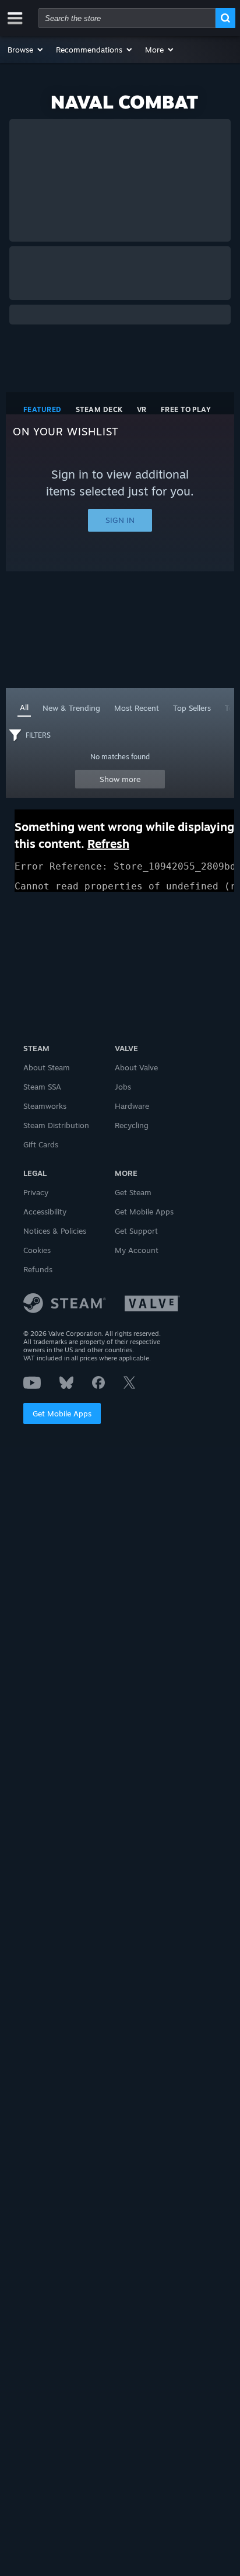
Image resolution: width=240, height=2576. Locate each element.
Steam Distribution (56, 1125)
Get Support (136, 1231)
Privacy (36, 1192)
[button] (26, 50)
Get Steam (133, 1192)
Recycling (132, 1125)
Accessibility (45, 1212)
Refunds (38, 1269)
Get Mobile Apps (62, 1413)
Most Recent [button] (137, 708)
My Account (137, 1250)
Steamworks (45, 1106)
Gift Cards (41, 1144)
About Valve (136, 1067)
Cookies (37, 1250)
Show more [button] (120, 779)
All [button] (24, 707)
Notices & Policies (55, 1231)
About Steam (47, 1067)
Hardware (132, 1106)
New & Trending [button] (71, 708)
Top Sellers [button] (192, 708)
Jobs (123, 1087)
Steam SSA (42, 1087)
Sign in (120, 520)
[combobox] (127, 18)
